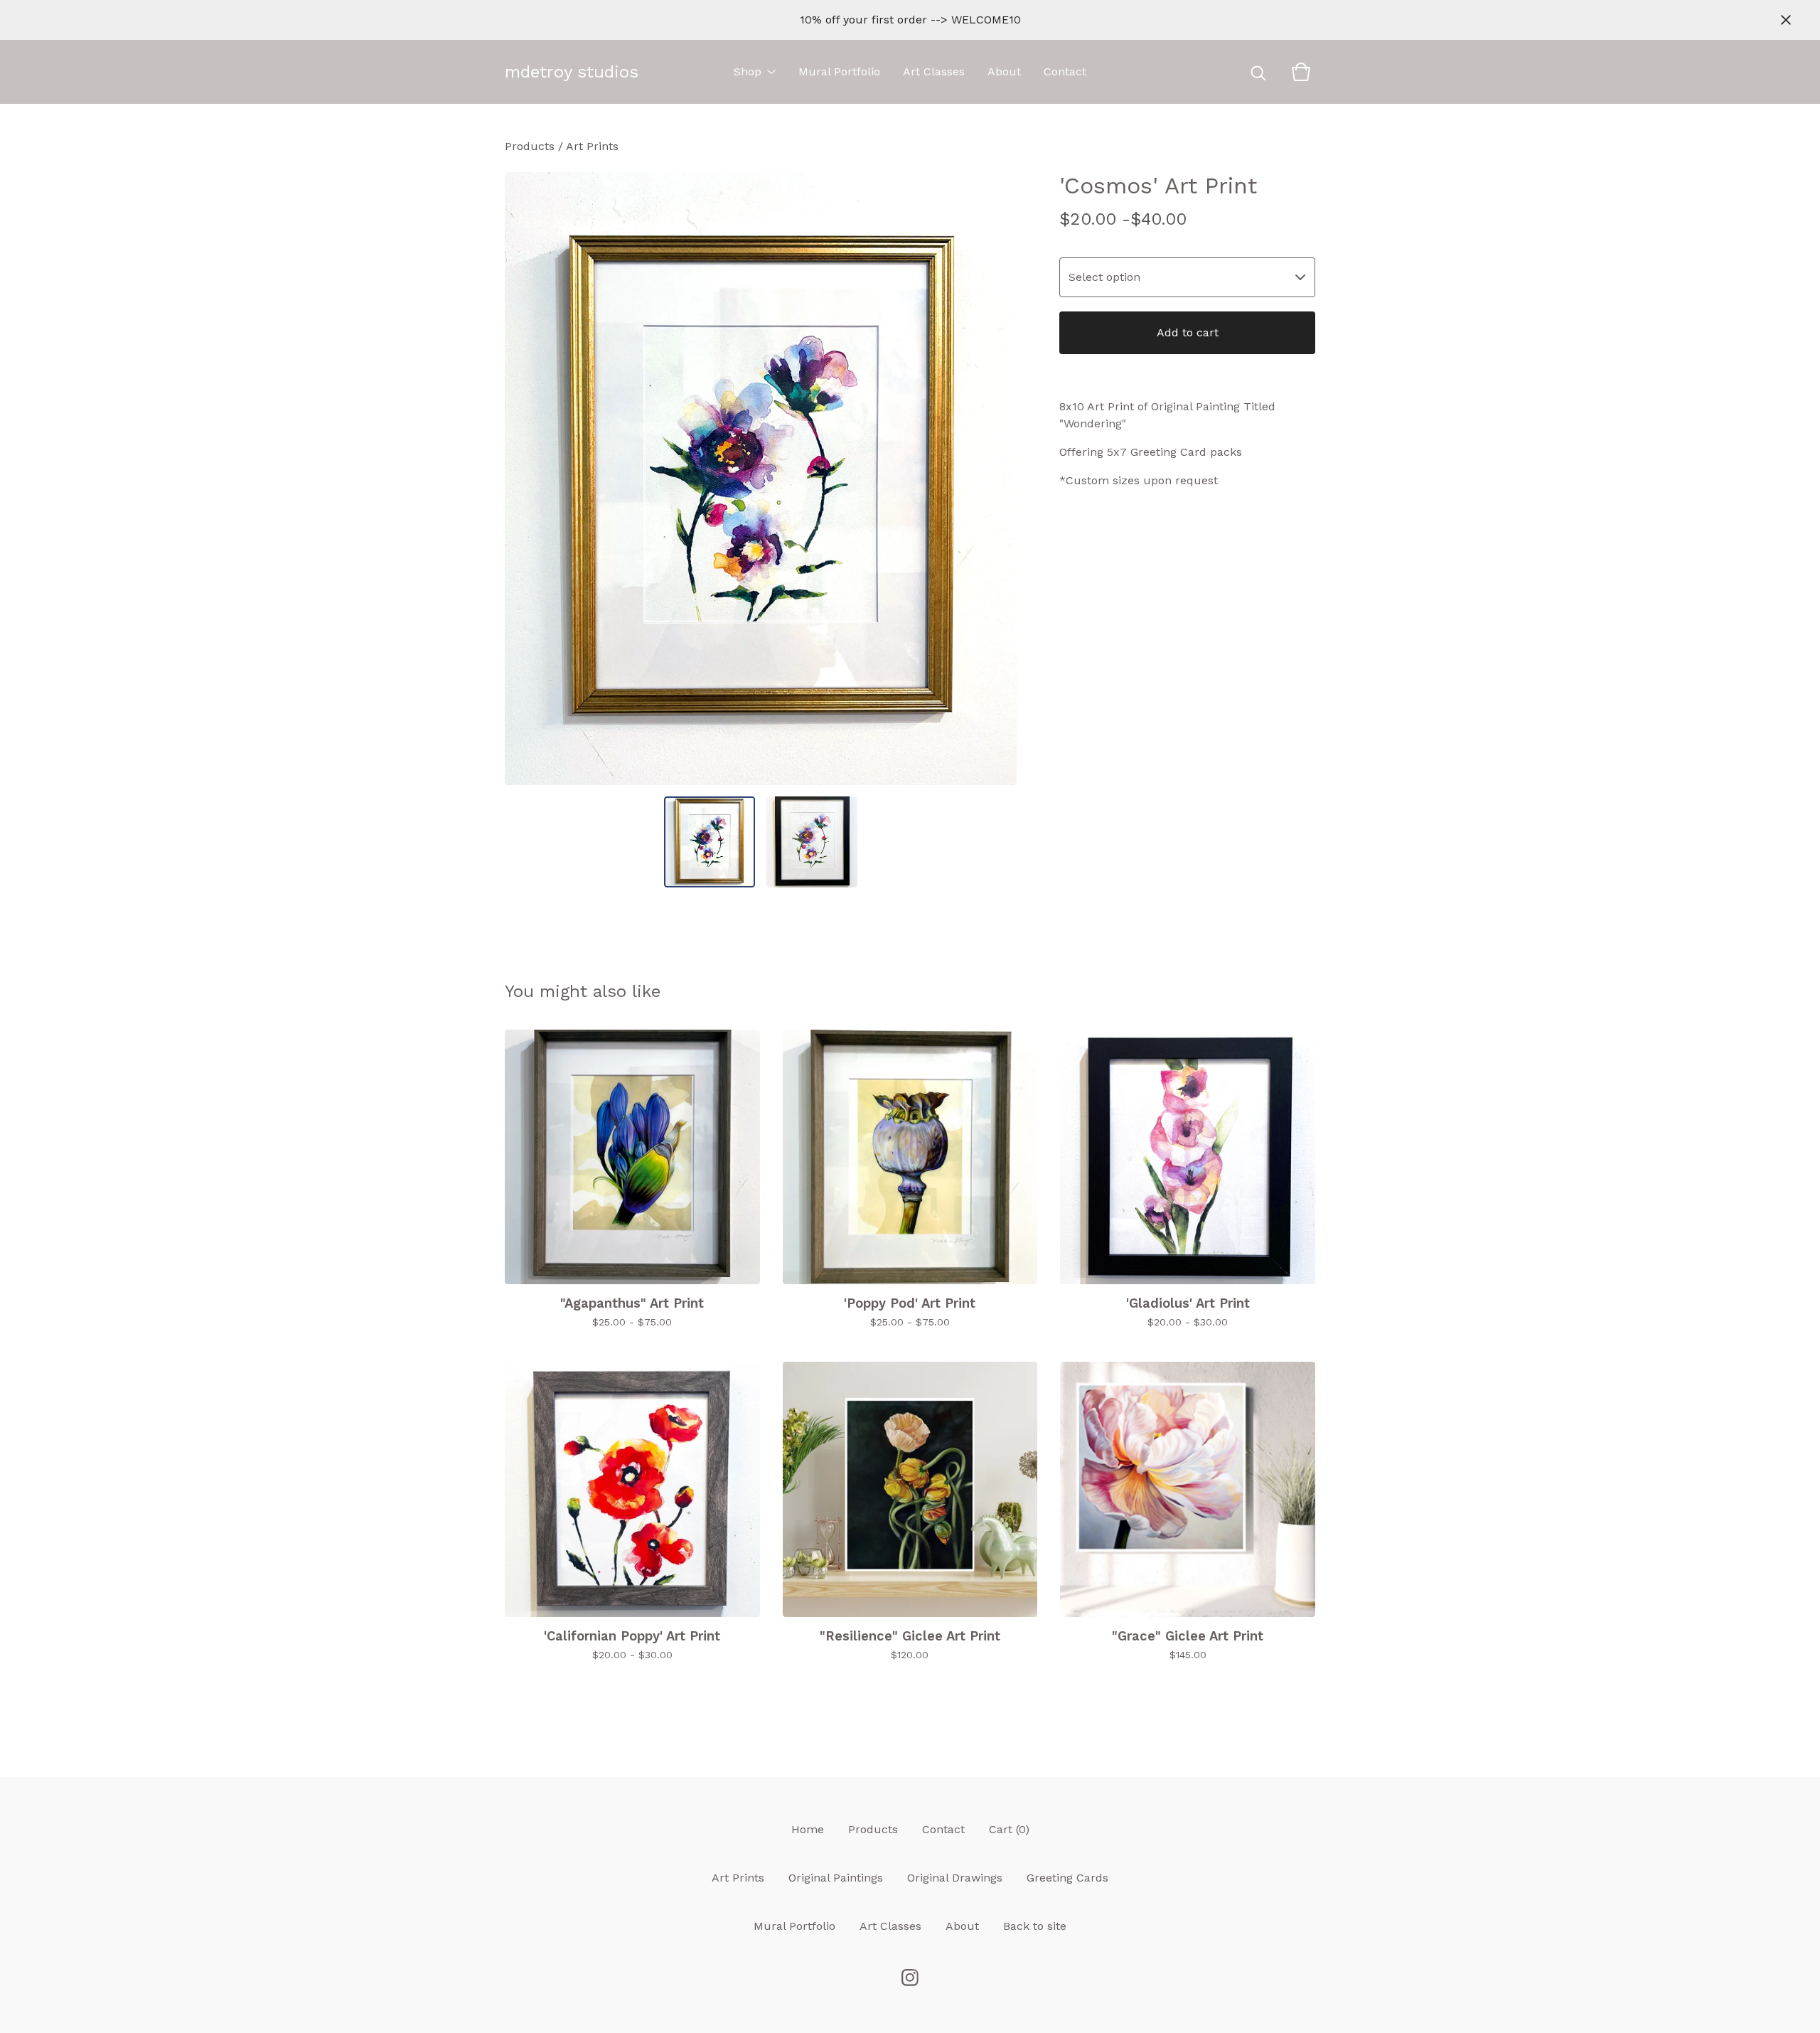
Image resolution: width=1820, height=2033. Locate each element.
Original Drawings (955, 1878)
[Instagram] (910, 1978)
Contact (1065, 71)
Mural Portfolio (839, 71)
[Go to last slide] (525, 479)
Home (808, 1829)
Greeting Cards (1067, 1878)
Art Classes (934, 71)
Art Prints (592, 146)
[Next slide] (997, 479)
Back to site (1035, 1926)
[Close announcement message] (1786, 20)
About (1004, 71)
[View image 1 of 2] (710, 842)
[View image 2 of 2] (812, 842)
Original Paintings (836, 1878)
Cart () (1009, 1829)
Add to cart (1188, 332)
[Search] (1258, 72)
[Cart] (1301, 72)
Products (530, 146)
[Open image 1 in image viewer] (761, 479)
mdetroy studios (572, 72)
